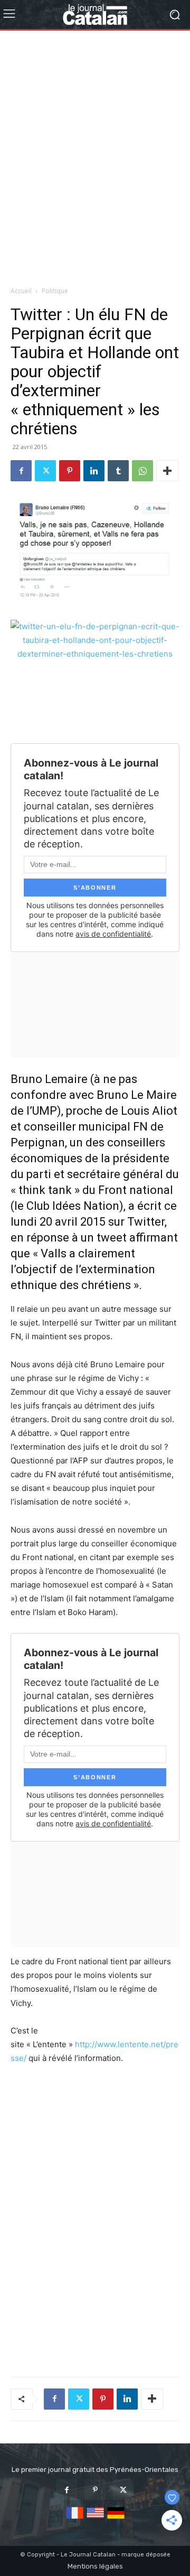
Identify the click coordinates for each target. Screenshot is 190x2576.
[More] (167, 471)
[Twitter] (45, 471)
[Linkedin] (94, 471)
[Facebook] (21, 471)
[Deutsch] (116, 2519)
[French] (75, 2519)
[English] (95, 2519)
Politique (55, 291)
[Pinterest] (70, 471)
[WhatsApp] (142, 471)
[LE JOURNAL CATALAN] (95, 15)
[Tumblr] (118, 471)
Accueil (21, 291)
